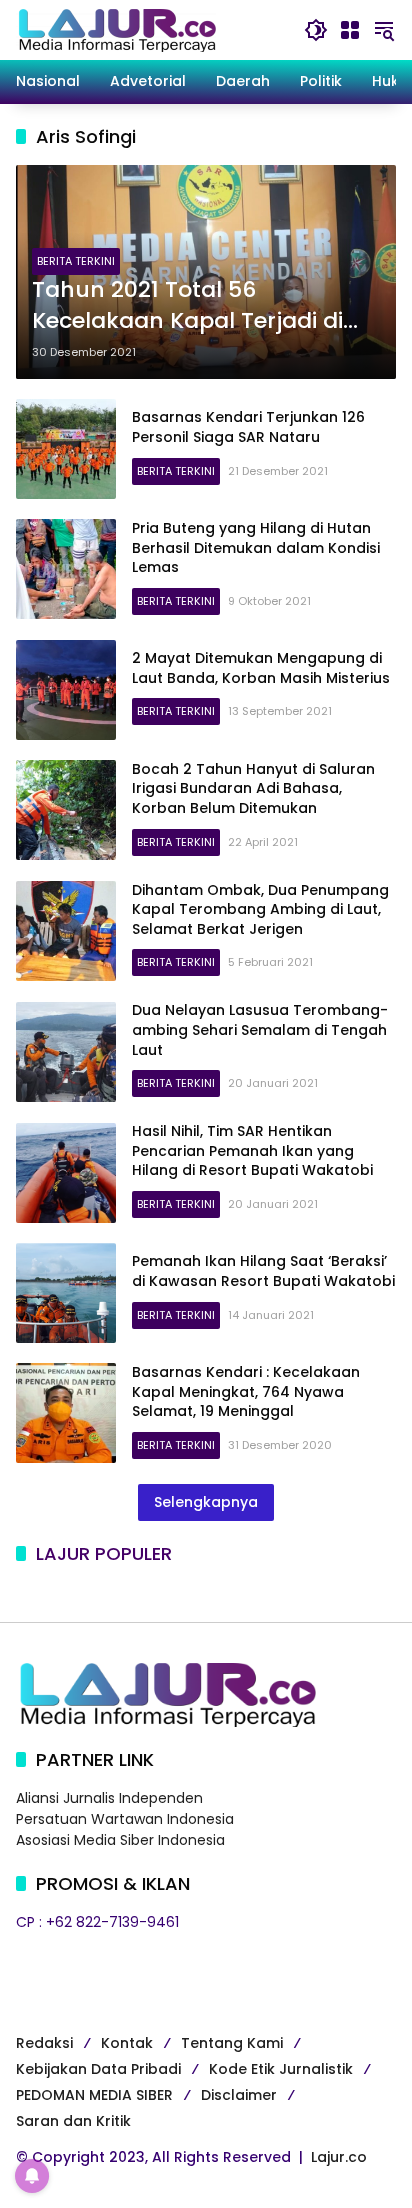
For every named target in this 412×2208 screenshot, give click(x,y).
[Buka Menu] (350, 30)
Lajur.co (339, 2157)
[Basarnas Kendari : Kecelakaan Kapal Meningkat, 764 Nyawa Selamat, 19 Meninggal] (66, 1413)
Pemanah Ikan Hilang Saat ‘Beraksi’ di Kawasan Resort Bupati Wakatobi (263, 1271)
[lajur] (116, 29)
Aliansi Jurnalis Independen (109, 1798)
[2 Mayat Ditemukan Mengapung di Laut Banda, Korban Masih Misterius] (66, 690)
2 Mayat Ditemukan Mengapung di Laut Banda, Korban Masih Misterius (261, 668)
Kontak (127, 2043)
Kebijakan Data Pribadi (98, 2069)
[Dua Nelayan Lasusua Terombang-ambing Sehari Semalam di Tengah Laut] (66, 1052)
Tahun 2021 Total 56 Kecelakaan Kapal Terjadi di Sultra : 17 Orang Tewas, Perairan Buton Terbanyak (187, 306)
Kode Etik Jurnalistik (281, 2069)
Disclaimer (239, 2095)
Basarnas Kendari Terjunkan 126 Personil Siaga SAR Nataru (248, 427)
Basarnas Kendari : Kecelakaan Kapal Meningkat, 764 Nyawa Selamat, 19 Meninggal (246, 1391)
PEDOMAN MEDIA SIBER (94, 2095)
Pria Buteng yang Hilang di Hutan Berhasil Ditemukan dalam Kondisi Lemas (256, 547)
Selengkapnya (206, 1502)
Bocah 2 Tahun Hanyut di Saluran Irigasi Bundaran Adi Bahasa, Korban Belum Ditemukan (253, 788)
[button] (316, 30)
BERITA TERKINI (76, 261)
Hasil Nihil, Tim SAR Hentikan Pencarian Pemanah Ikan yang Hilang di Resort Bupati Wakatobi (252, 1150)
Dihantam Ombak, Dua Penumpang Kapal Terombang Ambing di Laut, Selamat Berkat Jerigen (260, 909)
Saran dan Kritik (73, 2121)
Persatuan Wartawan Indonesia (125, 1819)
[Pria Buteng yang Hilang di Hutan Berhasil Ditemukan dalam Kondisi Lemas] (66, 569)
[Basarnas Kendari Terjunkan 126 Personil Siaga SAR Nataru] (66, 449)
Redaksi (44, 2043)
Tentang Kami (232, 2043)
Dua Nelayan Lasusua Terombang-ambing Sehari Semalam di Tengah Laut (260, 1029)
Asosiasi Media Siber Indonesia (120, 1840)
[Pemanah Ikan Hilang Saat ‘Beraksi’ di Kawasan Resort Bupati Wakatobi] (66, 1293)
